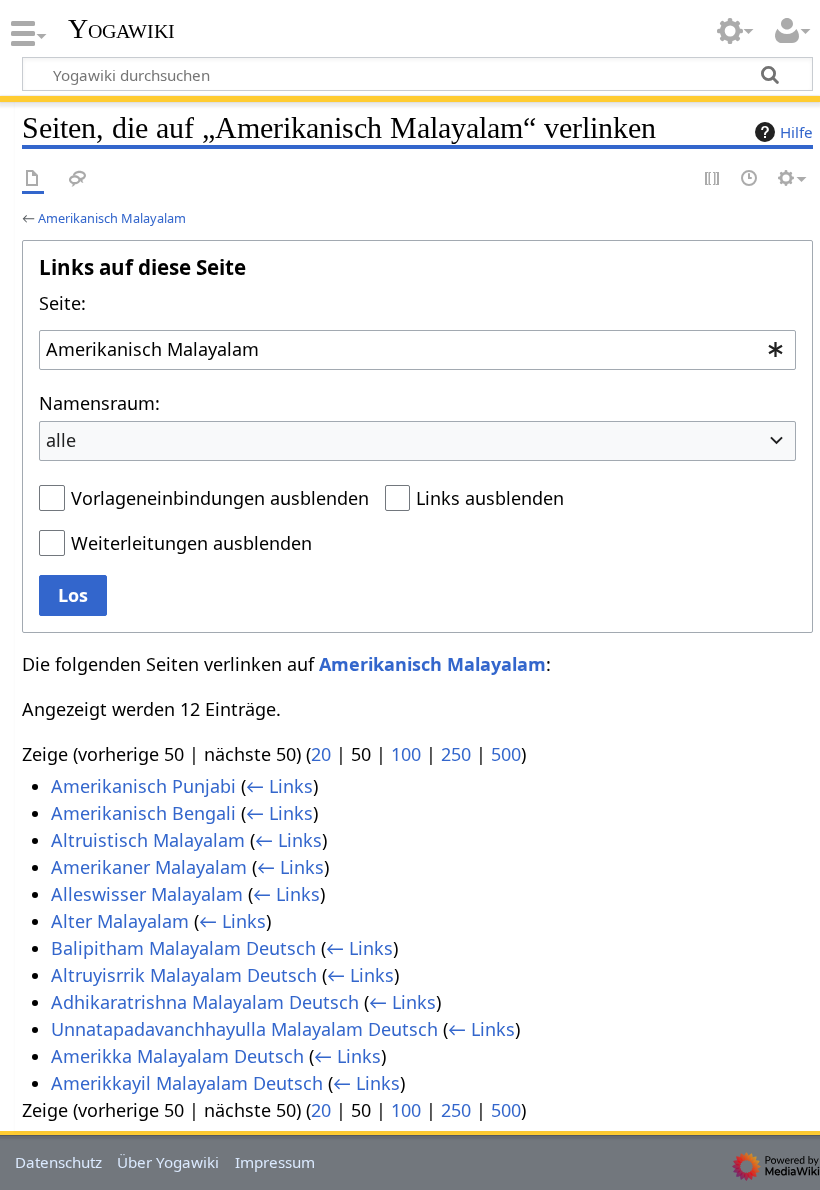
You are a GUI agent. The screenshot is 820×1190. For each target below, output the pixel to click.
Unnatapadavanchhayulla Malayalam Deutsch (244, 1029)
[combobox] (417, 350)
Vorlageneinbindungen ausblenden (220, 498)
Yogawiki (121, 29)
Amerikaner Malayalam (149, 867)
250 (456, 754)
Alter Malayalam (120, 921)
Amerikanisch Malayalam (112, 218)
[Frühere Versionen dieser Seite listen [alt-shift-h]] (750, 179)
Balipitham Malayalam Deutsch (183, 948)
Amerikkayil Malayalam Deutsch (187, 1083)
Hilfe (796, 132)
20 (321, 754)
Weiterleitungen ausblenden (191, 543)
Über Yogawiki (168, 1162)
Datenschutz (58, 1162)
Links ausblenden (490, 498)
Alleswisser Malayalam (147, 894)
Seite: (62, 303)
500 (506, 754)
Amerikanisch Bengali (143, 813)
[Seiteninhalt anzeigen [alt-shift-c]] (33, 179)
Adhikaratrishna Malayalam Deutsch (205, 1002)
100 (406, 754)
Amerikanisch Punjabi (143, 786)
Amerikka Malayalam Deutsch (177, 1056)
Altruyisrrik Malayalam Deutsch (184, 975)
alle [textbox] (61, 440)
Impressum (275, 1162)
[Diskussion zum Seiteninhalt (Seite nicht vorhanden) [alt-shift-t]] (78, 179)
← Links (279, 786)
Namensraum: (99, 403)
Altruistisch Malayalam (148, 840)
